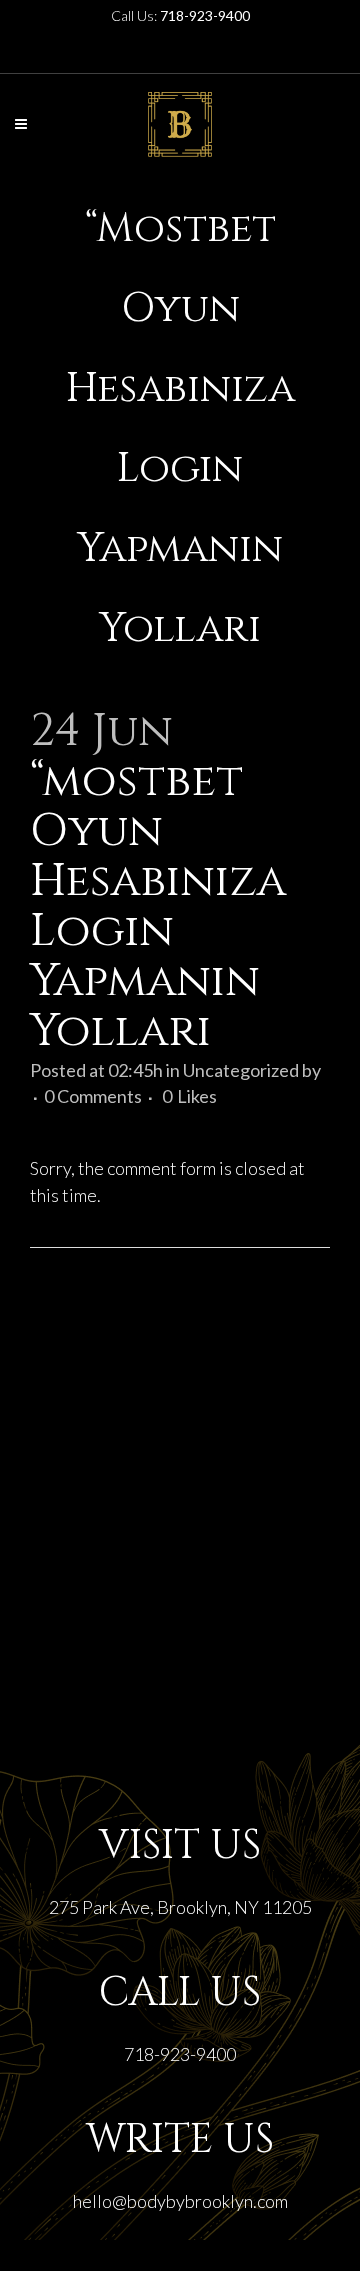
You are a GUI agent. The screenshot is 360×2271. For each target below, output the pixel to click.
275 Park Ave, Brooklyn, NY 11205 (180, 1907)
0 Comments (93, 1096)
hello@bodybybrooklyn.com (180, 2201)
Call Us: (180, 15)
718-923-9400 (180, 2054)
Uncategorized (241, 1070)
